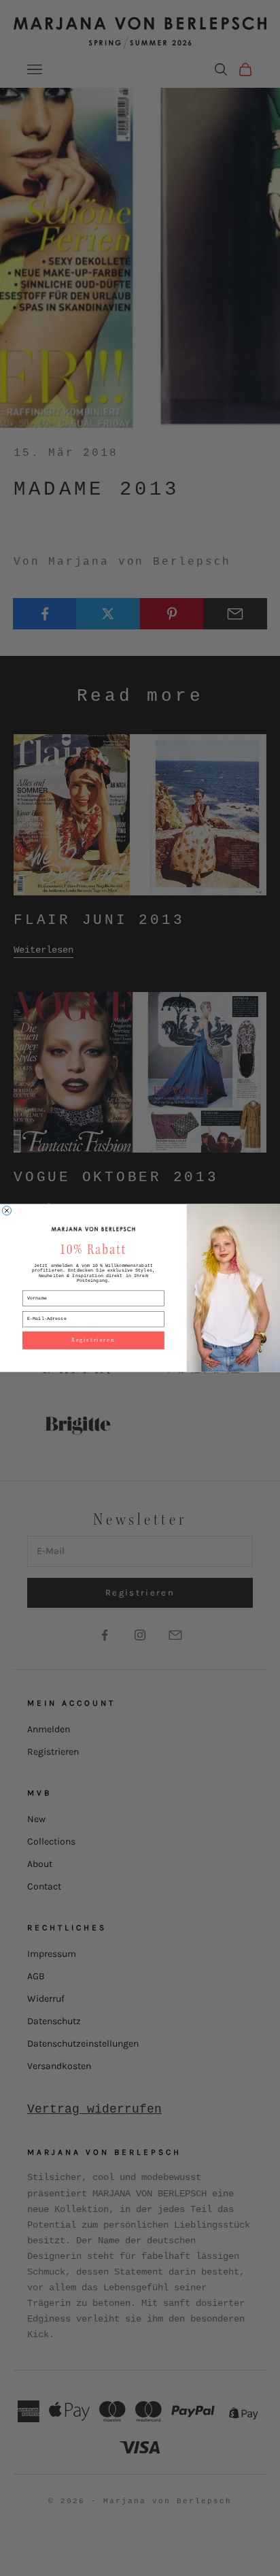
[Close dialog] (6, 1211)
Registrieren (93, 1340)
